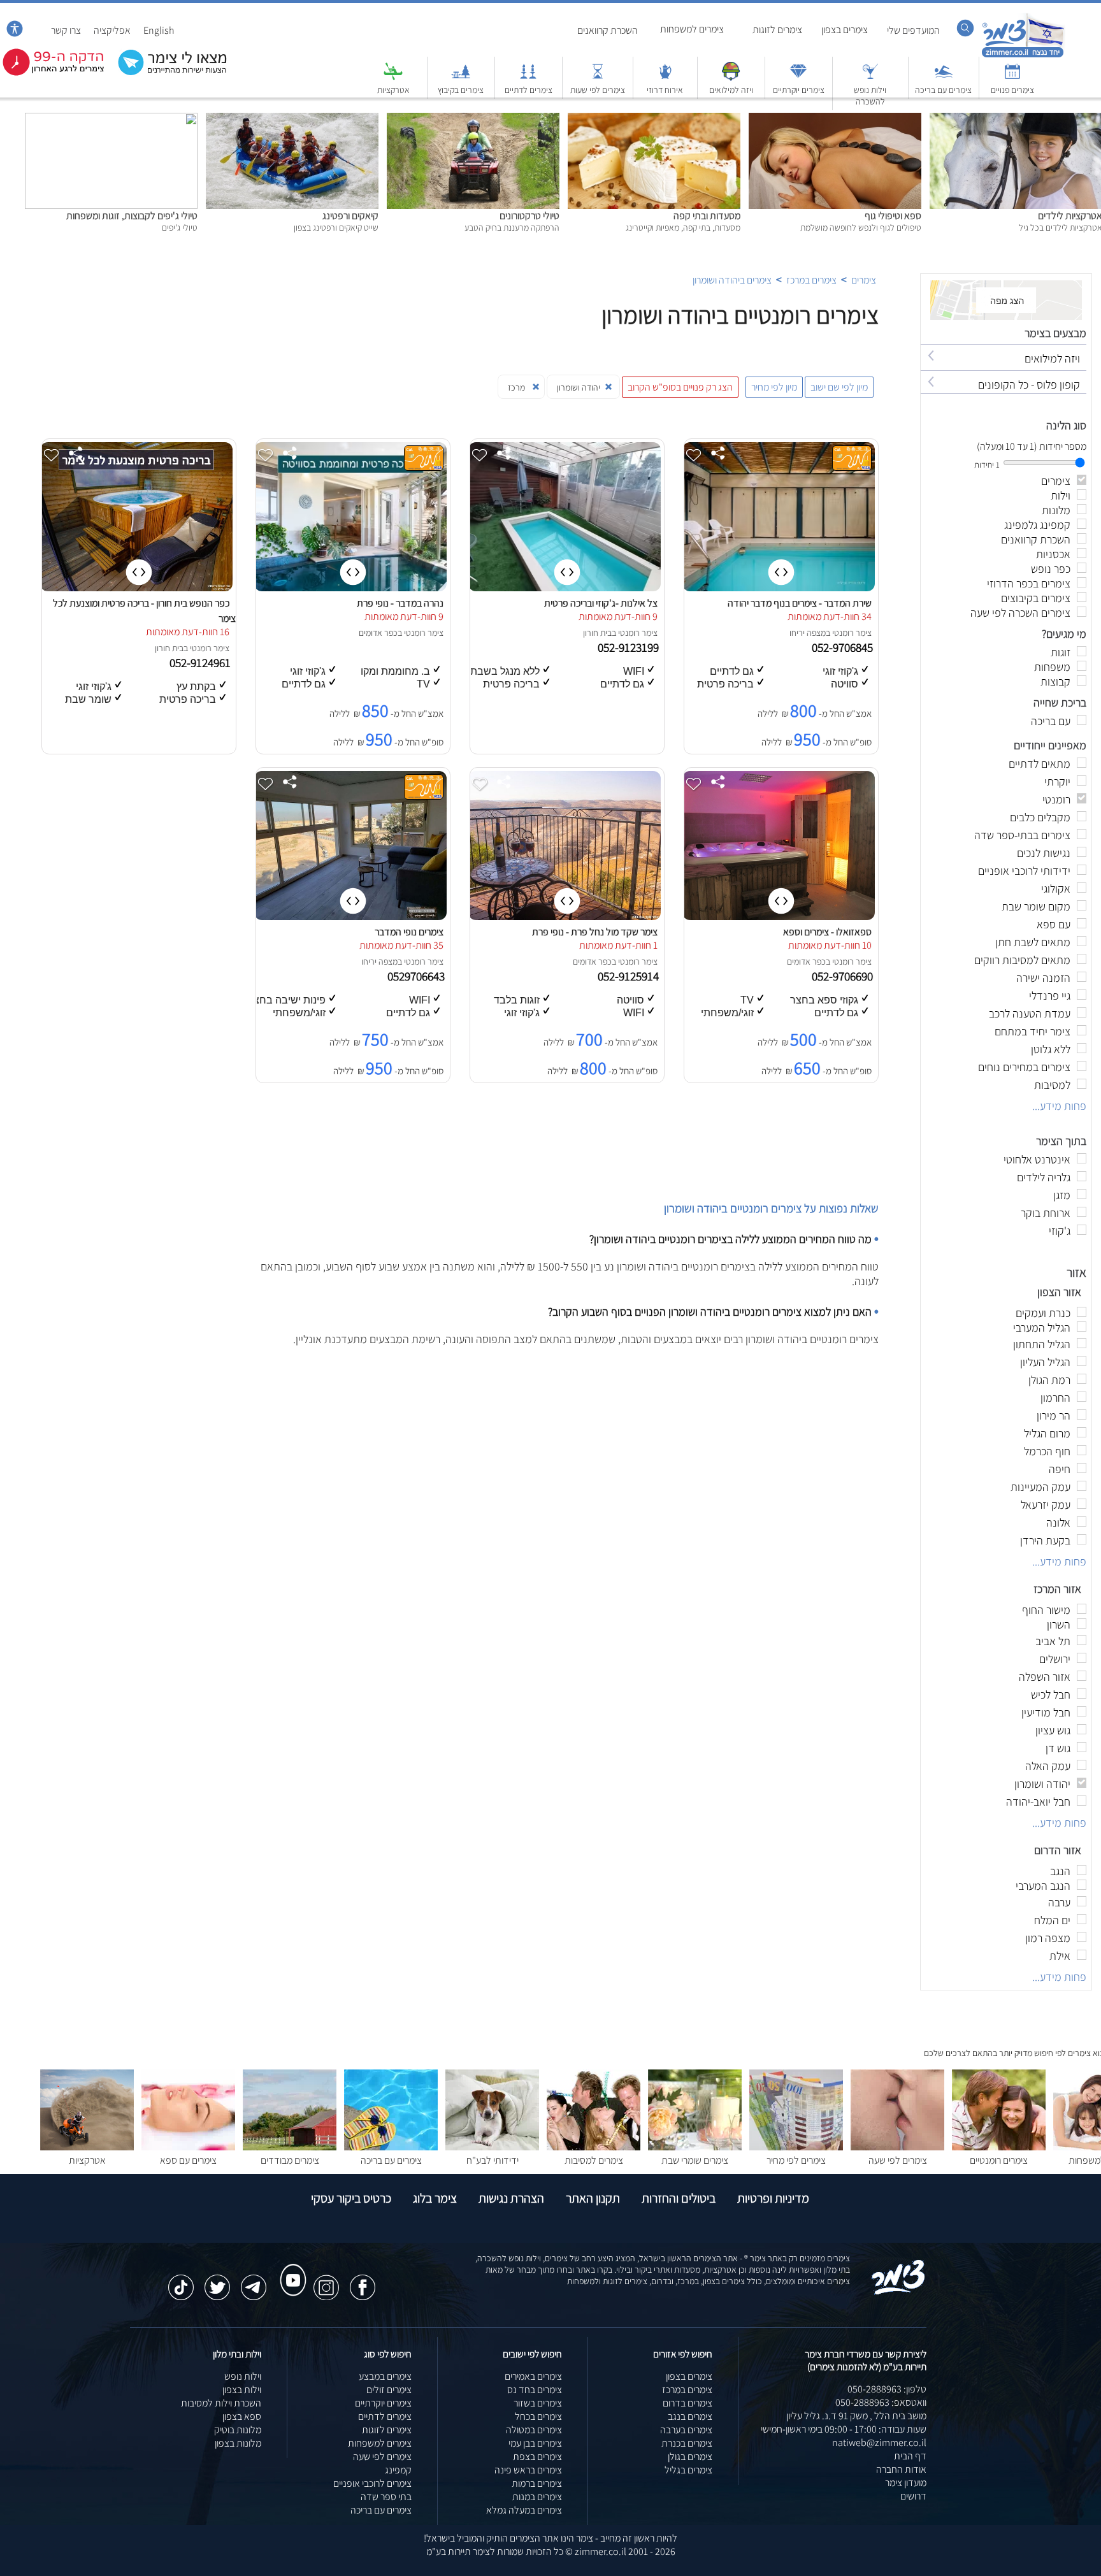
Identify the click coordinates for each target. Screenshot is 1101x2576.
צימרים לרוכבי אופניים (372, 2483)
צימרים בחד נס (535, 2390)
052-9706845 (844, 647)
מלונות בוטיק (238, 2430)
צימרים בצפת (537, 2457)
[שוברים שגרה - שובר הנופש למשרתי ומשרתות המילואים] (731, 77)
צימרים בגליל (688, 2470)
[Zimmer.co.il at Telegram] (254, 2281)
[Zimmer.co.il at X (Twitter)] (217, 2281)
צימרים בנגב (690, 2416)
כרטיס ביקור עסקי (351, 2198)
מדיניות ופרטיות (773, 2198)
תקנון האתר (593, 2198)
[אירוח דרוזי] (665, 77)
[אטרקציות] (393, 77)
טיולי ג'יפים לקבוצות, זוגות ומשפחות (132, 216)
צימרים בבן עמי (535, 2443)
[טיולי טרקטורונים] (473, 119)
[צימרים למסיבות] (594, 2147)
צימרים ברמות (537, 2483)
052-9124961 (201, 663)
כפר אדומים (378, 633)
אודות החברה (901, 2469)
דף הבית (910, 2456)
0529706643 (417, 976)
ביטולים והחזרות (679, 2198)
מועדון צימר (906, 2483)
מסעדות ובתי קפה (707, 216)
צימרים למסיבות (594, 2160)
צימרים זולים (389, 2390)
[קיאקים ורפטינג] (292, 119)
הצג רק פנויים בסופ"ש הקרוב (680, 387)
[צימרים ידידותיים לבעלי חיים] (492, 2147)
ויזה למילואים (731, 90)
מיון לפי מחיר (774, 387)
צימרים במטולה (534, 2430)
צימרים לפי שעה (898, 2160)
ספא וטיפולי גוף (893, 216)
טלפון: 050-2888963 (887, 2389)
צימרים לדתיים (529, 90)
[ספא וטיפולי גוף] (835, 119)
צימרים (864, 280)
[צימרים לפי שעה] (897, 2147)
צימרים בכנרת (687, 2443)
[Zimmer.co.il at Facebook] (363, 2281)
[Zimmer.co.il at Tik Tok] (181, 2281)
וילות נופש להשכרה (870, 96)
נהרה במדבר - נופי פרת (400, 603)
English (159, 30)
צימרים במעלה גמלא (524, 2510)
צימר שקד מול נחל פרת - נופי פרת (595, 932)
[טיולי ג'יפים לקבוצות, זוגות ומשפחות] (111, 119)
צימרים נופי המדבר (409, 932)
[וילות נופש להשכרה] (870, 77)
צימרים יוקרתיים (799, 90)
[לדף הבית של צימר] (1023, 56)
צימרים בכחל (538, 2416)
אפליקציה (112, 30)
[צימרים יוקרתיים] (798, 77)
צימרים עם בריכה (943, 90)
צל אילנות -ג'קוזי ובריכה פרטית (601, 603)
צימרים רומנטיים (999, 2160)
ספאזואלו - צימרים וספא (827, 932)
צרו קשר (66, 30)
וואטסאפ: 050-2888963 (881, 2402)
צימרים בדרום (687, 2403)
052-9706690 (844, 976)
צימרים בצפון (845, 30)
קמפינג (398, 2470)
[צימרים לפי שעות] (598, 77)
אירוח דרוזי (665, 90)
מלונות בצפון (238, 2443)
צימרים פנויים (1012, 90)
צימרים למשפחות (692, 29)
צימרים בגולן (690, 2457)
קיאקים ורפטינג (350, 216)
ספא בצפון (242, 2416)
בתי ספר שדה (386, 2497)
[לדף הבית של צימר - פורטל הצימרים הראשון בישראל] (899, 2292)
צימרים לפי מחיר (796, 2160)
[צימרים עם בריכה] (944, 77)
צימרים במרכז (811, 280)
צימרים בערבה (686, 2430)
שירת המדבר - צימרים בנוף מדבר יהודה (800, 603)
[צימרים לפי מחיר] (796, 2147)
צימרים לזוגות (777, 30)
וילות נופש (243, 2376)
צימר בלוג (435, 2198)
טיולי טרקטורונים (529, 216)
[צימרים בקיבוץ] (461, 77)
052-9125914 (630, 976)
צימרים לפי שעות (598, 90)
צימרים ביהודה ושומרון (732, 280)
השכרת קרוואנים (608, 30)
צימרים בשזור (538, 2403)
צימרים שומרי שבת (695, 2160)
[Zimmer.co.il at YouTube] (290, 2268)
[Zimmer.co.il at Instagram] (326, 2281)
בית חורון (597, 633)
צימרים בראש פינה (528, 2470)
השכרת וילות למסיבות (221, 2403)
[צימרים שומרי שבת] (695, 2147)
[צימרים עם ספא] (188, 2147)
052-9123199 (630, 647)
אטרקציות (393, 90)
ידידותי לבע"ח (493, 2160)
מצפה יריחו (808, 633)
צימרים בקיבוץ (461, 90)
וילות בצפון (242, 2390)
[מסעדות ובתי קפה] (654, 119)
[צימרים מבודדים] (290, 2147)
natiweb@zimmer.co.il (879, 2443)
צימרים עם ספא (188, 2160)
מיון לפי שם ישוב (839, 387)
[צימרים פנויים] (1012, 77)
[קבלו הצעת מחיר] (166, 74)
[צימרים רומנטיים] (999, 2147)
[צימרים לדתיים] (528, 77)
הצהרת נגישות (511, 2198)
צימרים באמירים (533, 2376)
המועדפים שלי (913, 30)
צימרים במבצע (385, 2376)
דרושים (913, 2496)
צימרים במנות (537, 2497)
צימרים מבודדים (290, 2160)
